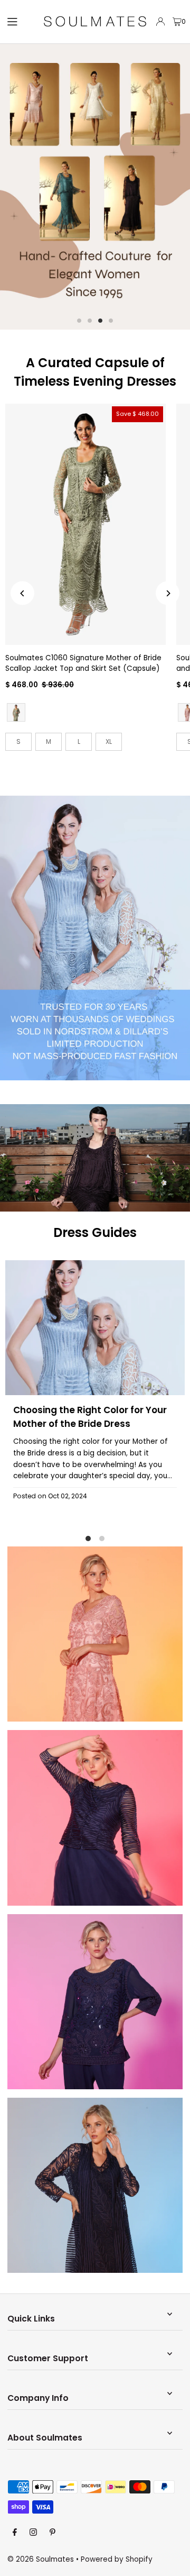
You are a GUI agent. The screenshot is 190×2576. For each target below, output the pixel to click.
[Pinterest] (53, 2533)
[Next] (168, 593)
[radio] (16, 712)
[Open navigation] (20, 21)
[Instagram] (33, 2533)
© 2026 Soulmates (41, 2559)
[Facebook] (15, 2533)
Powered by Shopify (117, 2559)
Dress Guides (95, 1232)
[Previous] (22, 593)
